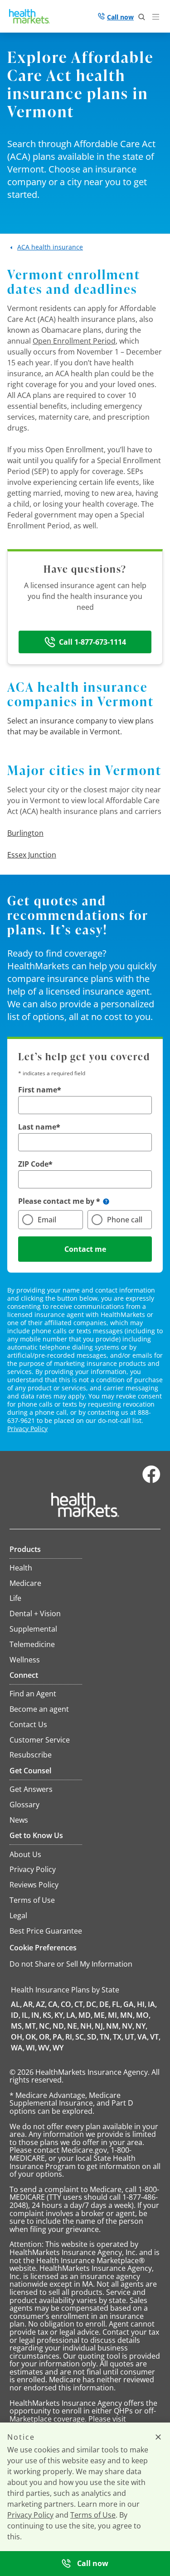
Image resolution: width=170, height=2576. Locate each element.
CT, (80, 2004)
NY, (141, 2026)
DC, (92, 2004)
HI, (142, 2004)
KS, (48, 2015)
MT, (31, 2026)
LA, (72, 2015)
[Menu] (158, 18)
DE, (105, 2004)
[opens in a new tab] (151, 1481)
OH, (17, 2037)
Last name (37, 1127)
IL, (26, 2015)
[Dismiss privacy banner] (158, 2437)
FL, (117, 2004)
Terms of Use (93, 2515)
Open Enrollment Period (74, 341)
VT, (155, 2037)
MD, (85, 2015)
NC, (45, 2026)
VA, (143, 2037)
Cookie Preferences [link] (43, 1948)
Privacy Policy (27, 1429)
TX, (118, 2037)
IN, (36, 2015)
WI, (31, 2048)
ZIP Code (33, 1164)
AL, (16, 2004)
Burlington (25, 833)
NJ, (100, 2026)
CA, (54, 2004)
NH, (87, 2026)
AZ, (41, 2004)
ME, (100, 2015)
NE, (73, 2026)
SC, (80, 2037)
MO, (143, 2015)
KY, (60, 2015)
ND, (59, 2026)
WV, (45, 2048)
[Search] (142, 17)
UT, (130, 2037)
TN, (106, 2037)
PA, (58, 2037)
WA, (18, 2048)
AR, (29, 2004)
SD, (93, 2037)
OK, (32, 2037)
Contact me (85, 1249)
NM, (113, 2026)
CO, (67, 2004)
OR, (45, 2037)
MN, (127, 2015)
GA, (129, 2004)
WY (58, 2048)
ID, (16, 2015)
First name (38, 1090)
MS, (17, 2026)
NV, (128, 2026)
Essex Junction (32, 855)
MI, (113, 2015)
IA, (152, 2004)
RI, (70, 2037)
